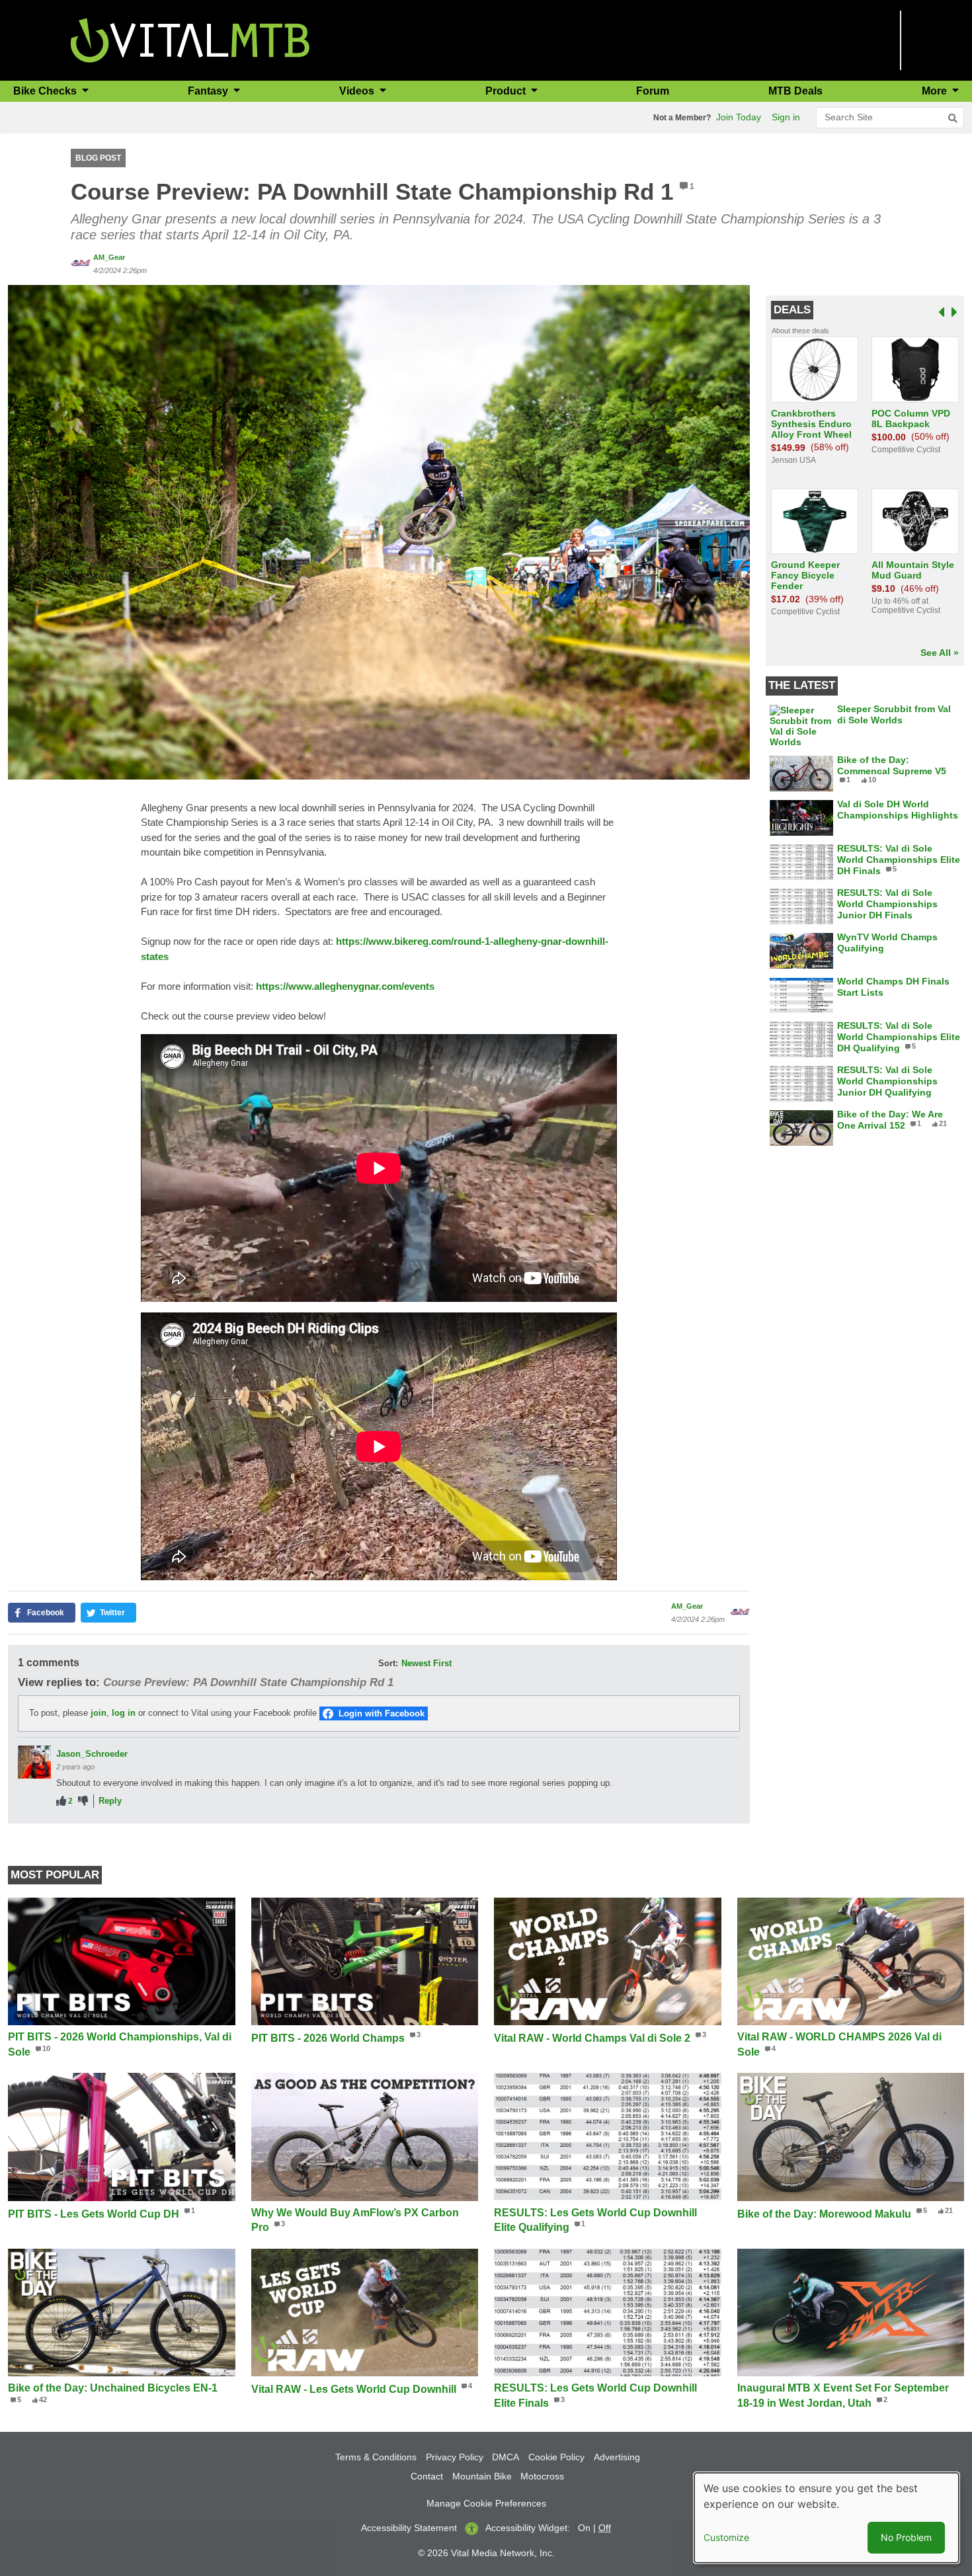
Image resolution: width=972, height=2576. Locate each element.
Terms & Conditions (376, 2457)
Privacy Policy (455, 2457)
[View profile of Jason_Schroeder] (34, 1762)
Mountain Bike (482, 2476)
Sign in (786, 117)
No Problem (906, 2537)
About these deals (800, 331)
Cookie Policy (556, 2457)
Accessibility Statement (409, 2528)
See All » (940, 653)
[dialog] (827, 2518)
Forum (653, 91)
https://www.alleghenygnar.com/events (345, 986)
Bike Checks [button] (46, 91)
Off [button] (605, 2528)
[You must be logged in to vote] (61, 1801)
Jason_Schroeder (92, 1754)
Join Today (739, 117)
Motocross (542, 2476)
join (99, 1713)
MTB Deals (795, 91)
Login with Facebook (382, 1713)
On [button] (584, 2528)
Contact (427, 2476)
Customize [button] (726, 2537)
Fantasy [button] (209, 91)
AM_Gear (109, 257)
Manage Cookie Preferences (486, 2503)
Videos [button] (358, 91)
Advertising (617, 2457)
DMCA (506, 2457)
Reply (110, 1801)
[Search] (953, 118)
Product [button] (507, 91)
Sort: (388, 1663)
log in (124, 1713)
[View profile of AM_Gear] (81, 263)
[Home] (190, 39)
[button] (379, 531)
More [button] (936, 91)
